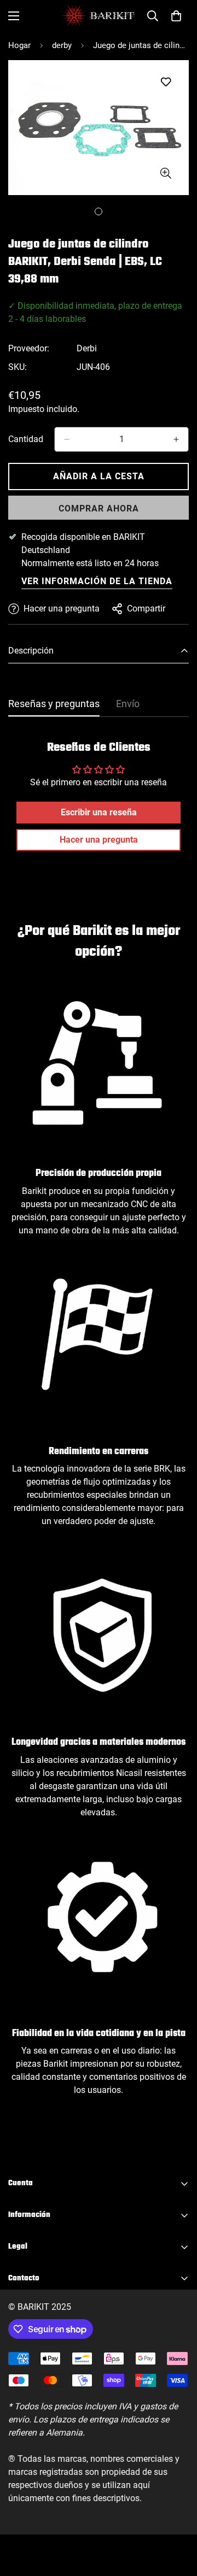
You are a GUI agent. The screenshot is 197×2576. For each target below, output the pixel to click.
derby (62, 45)
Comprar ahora (99, 508)
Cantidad (26, 439)
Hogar (19, 45)
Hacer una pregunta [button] (99, 840)
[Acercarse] (166, 173)
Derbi (87, 348)
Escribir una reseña (99, 812)
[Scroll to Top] (177, 2518)
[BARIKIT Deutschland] (99, 16)
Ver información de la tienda (97, 581)
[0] (176, 16)
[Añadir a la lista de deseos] (166, 82)
